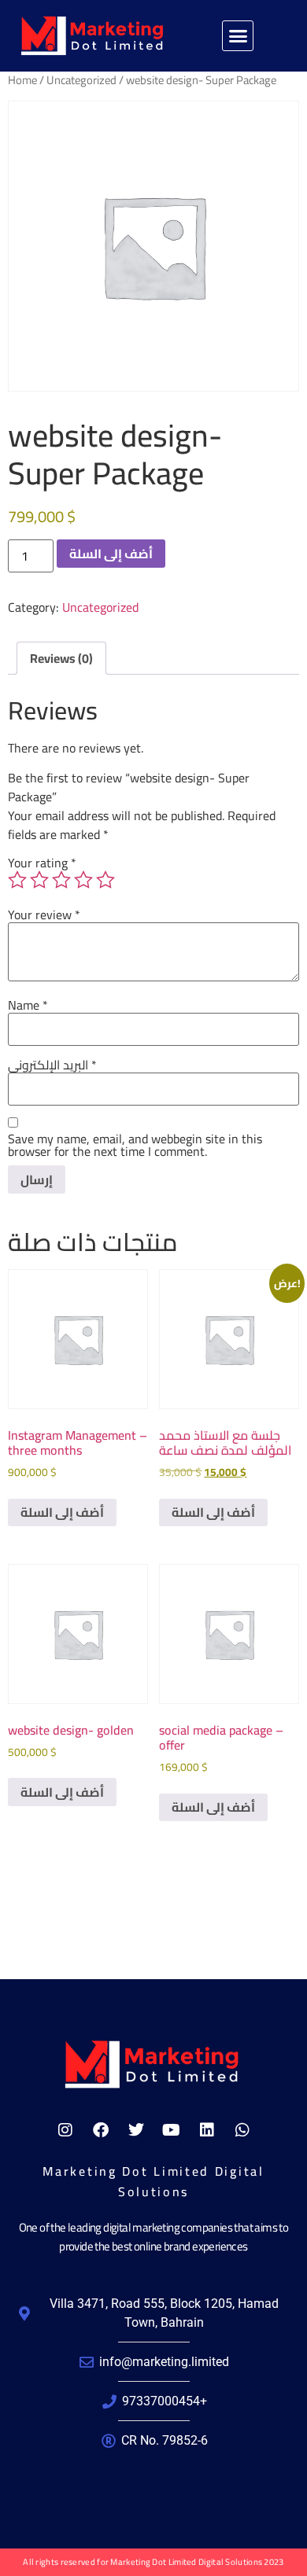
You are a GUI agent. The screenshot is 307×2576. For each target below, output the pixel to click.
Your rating (42, 863)
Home (22, 80)
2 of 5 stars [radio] (39, 880)
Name (28, 1005)
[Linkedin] (207, 2130)
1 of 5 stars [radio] (17, 880)
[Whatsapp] (242, 2130)
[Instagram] (65, 2130)
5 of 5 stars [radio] (105, 880)
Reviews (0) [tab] (61, 658)
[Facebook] (101, 2130)
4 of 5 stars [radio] (83, 880)
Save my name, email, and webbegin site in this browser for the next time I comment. (135, 1145)
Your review (44, 914)
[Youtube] (172, 2130)
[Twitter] (136, 2130)
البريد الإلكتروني (52, 1065)
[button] (238, 36)
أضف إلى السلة (111, 554)
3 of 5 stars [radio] (61, 880)
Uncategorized (81, 80)
